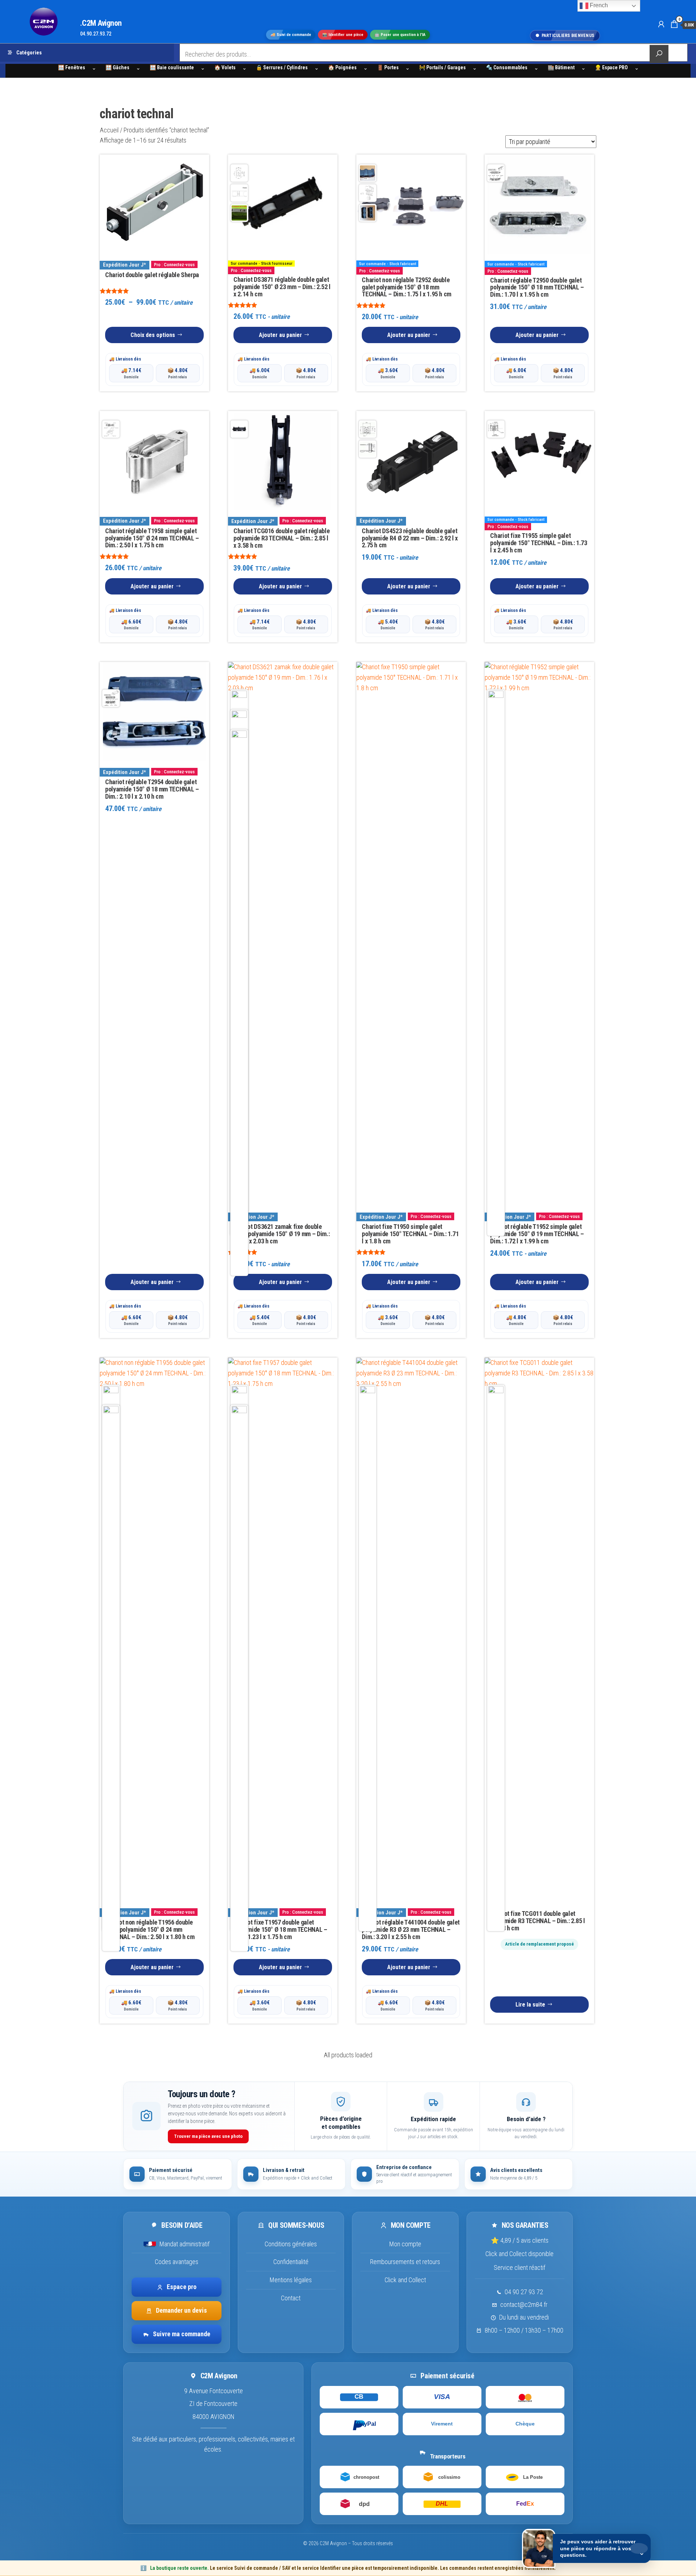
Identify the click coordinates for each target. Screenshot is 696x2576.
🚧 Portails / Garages (442, 67)
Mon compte (405, 2244)
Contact (291, 2298)
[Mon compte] (661, 24)
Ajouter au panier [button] (280, 335)
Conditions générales (291, 2244)
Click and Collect (405, 2280)
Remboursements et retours (405, 2262)
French (598, 5)
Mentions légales (291, 2280)
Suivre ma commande (182, 2334)
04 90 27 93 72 (524, 2292)
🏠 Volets (225, 67)
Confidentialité (291, 2262)
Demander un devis (181, 2311)
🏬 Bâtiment (561, 67)
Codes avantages (177, 2262)
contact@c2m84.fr (524, 2305)
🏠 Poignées (342, 67)
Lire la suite (530, 2005)
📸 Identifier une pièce (343, 35)
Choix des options (153, 335)
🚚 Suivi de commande (291, 35)
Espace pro (182, 2287)
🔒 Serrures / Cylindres (282, 67)
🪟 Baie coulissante (172, 67)
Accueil (109, 130)
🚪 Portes (388, 67)
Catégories (29, 53)
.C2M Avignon (101, 23)
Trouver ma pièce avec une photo (208, 2136)
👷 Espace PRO (611, 67)
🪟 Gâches (117, 67)
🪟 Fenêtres (72, 67)
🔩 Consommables (507, 67)
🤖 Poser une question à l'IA (400, 35)
